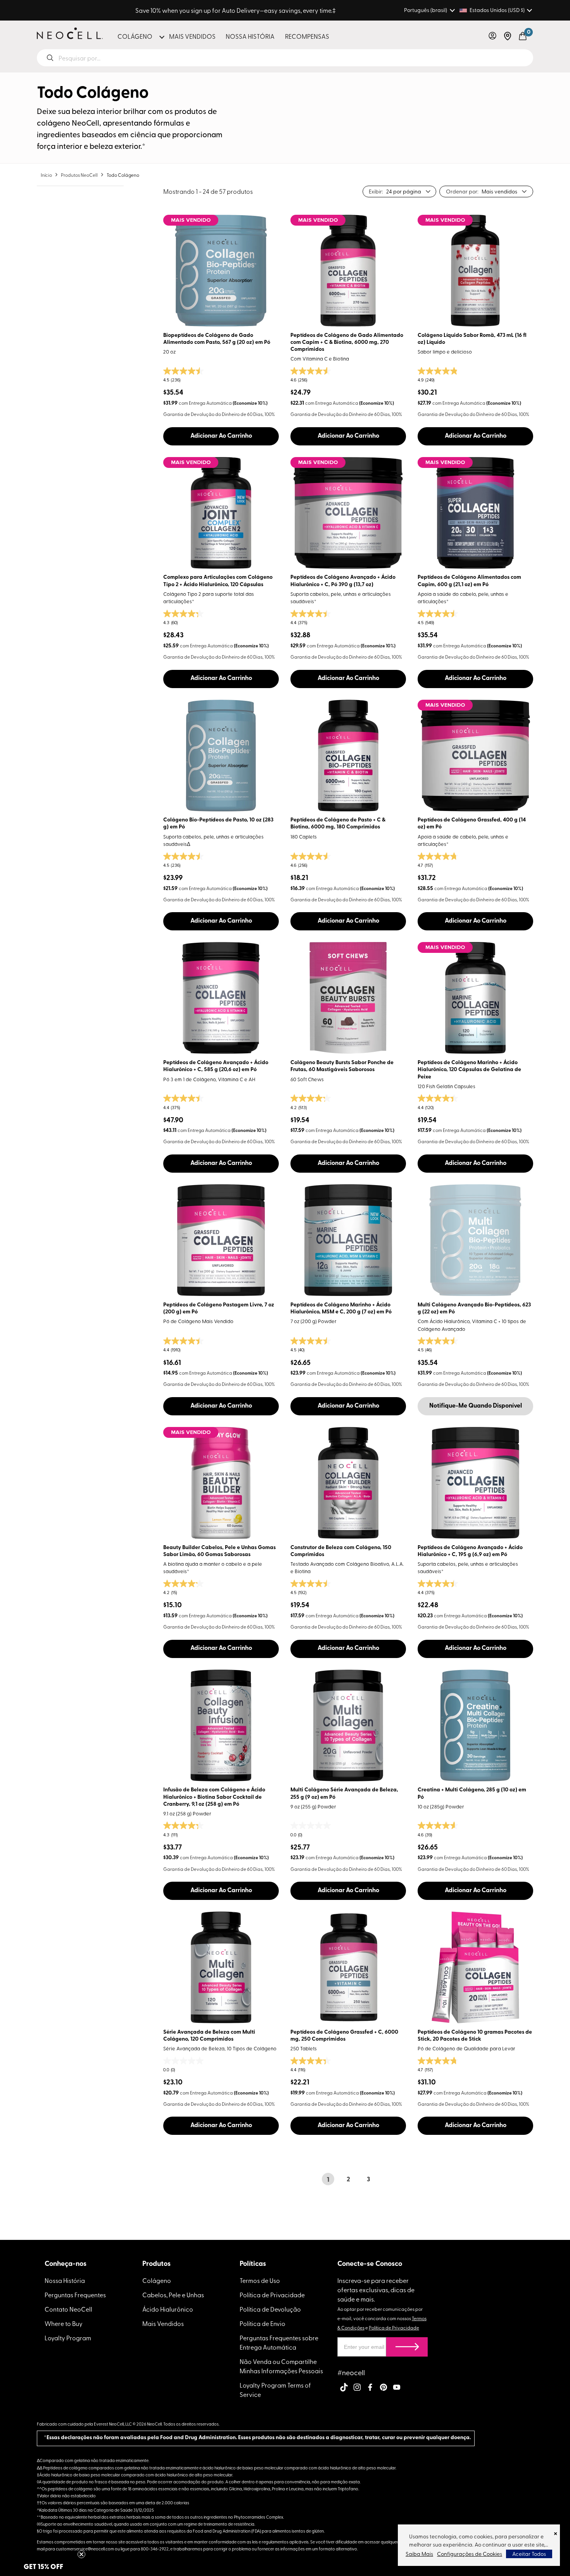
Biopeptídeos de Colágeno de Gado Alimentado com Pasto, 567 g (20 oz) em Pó (217, 339)
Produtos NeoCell (79, 175)
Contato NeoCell (68, 2309)
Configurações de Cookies (470, 2554)
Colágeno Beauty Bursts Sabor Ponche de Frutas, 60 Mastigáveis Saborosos (342, 1066)
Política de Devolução (270, 2309)
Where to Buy (64, 2323)
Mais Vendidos (163, 2323)
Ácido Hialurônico (168, 2309)
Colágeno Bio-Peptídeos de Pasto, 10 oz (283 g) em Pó (218, 824)
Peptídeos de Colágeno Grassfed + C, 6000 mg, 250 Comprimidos (344, 2036)
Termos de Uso (260, 2280)
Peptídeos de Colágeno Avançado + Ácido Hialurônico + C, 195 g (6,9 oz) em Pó (470, 1551)
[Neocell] (70, 33)
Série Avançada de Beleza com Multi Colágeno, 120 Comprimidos (209, 2036)
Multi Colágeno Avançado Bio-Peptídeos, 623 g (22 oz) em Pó (474, 1309)
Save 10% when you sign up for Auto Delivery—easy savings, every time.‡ (236, 10)
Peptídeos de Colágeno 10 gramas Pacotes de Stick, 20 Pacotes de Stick (475, 2036)
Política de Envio (263, 2323)
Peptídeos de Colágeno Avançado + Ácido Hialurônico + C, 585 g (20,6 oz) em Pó (216, 1066)
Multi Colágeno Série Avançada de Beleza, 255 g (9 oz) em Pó (344, 1794)
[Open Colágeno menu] (161, 36)
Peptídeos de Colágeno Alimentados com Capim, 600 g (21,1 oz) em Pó (469, 581)
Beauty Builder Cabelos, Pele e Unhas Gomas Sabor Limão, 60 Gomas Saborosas (219, 1551)
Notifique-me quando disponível (476, 1406)
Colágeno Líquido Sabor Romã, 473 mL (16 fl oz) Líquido (472, 339)
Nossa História (65, 2280)
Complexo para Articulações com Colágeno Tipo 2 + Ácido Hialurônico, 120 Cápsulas (218, 581)
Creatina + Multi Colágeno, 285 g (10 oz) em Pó (472, 1794)
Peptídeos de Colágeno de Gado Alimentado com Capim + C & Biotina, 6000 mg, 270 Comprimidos (347, 342)
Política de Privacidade (272, 2295)
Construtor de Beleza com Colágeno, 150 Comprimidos (341, 1551)
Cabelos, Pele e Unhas (173, 2295)
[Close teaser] (81, 2554)
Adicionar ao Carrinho (221, 436)
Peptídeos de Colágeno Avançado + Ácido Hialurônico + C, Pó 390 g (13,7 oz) (343, 581)
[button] (492, 36)
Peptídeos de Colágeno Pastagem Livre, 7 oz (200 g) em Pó (219, 1309)
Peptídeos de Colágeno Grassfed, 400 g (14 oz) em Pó (472, 824)
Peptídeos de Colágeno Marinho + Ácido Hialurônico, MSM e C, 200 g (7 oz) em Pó (341, 1309)
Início (46, 175)
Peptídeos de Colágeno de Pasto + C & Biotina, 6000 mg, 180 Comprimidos (338, 824)
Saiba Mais (419, 2554)
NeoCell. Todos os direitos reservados (183, 2424)
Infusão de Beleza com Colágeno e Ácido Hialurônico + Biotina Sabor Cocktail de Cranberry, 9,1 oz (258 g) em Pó (214, 1797)
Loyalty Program (68, 2338)
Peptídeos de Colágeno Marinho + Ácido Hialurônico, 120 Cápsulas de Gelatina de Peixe (469, 1070)
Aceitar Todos (529, 2554)
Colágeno (157, 2280)
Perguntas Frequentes (75, 2295)
